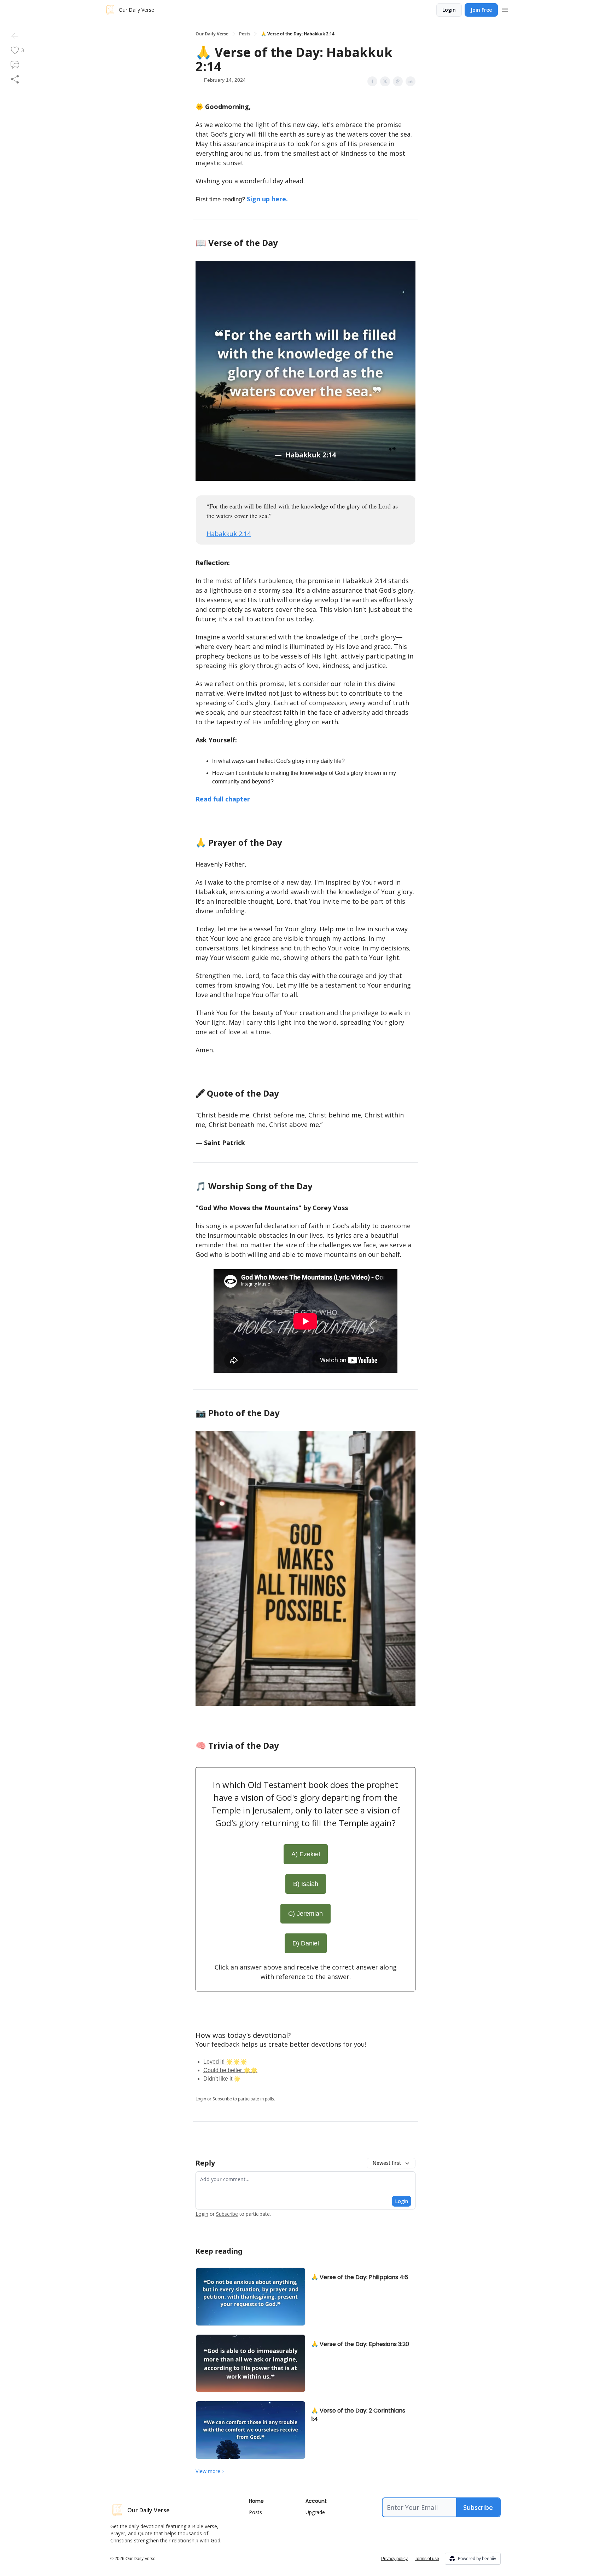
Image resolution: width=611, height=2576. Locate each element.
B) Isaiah (306, 1884)
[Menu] (505, 9)
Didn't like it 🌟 (222, 2079)
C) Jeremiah (305, 1914)
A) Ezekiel (306, 1854)
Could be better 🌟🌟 (230, 2070)
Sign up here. (267, 199)
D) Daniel (306, 1943)
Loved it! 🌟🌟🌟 (225, 2062)
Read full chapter (223, 799)
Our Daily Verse (212, 34)
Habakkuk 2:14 (229, 534)
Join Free (481, 10)
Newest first (387, 2163)
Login (449, 10)
